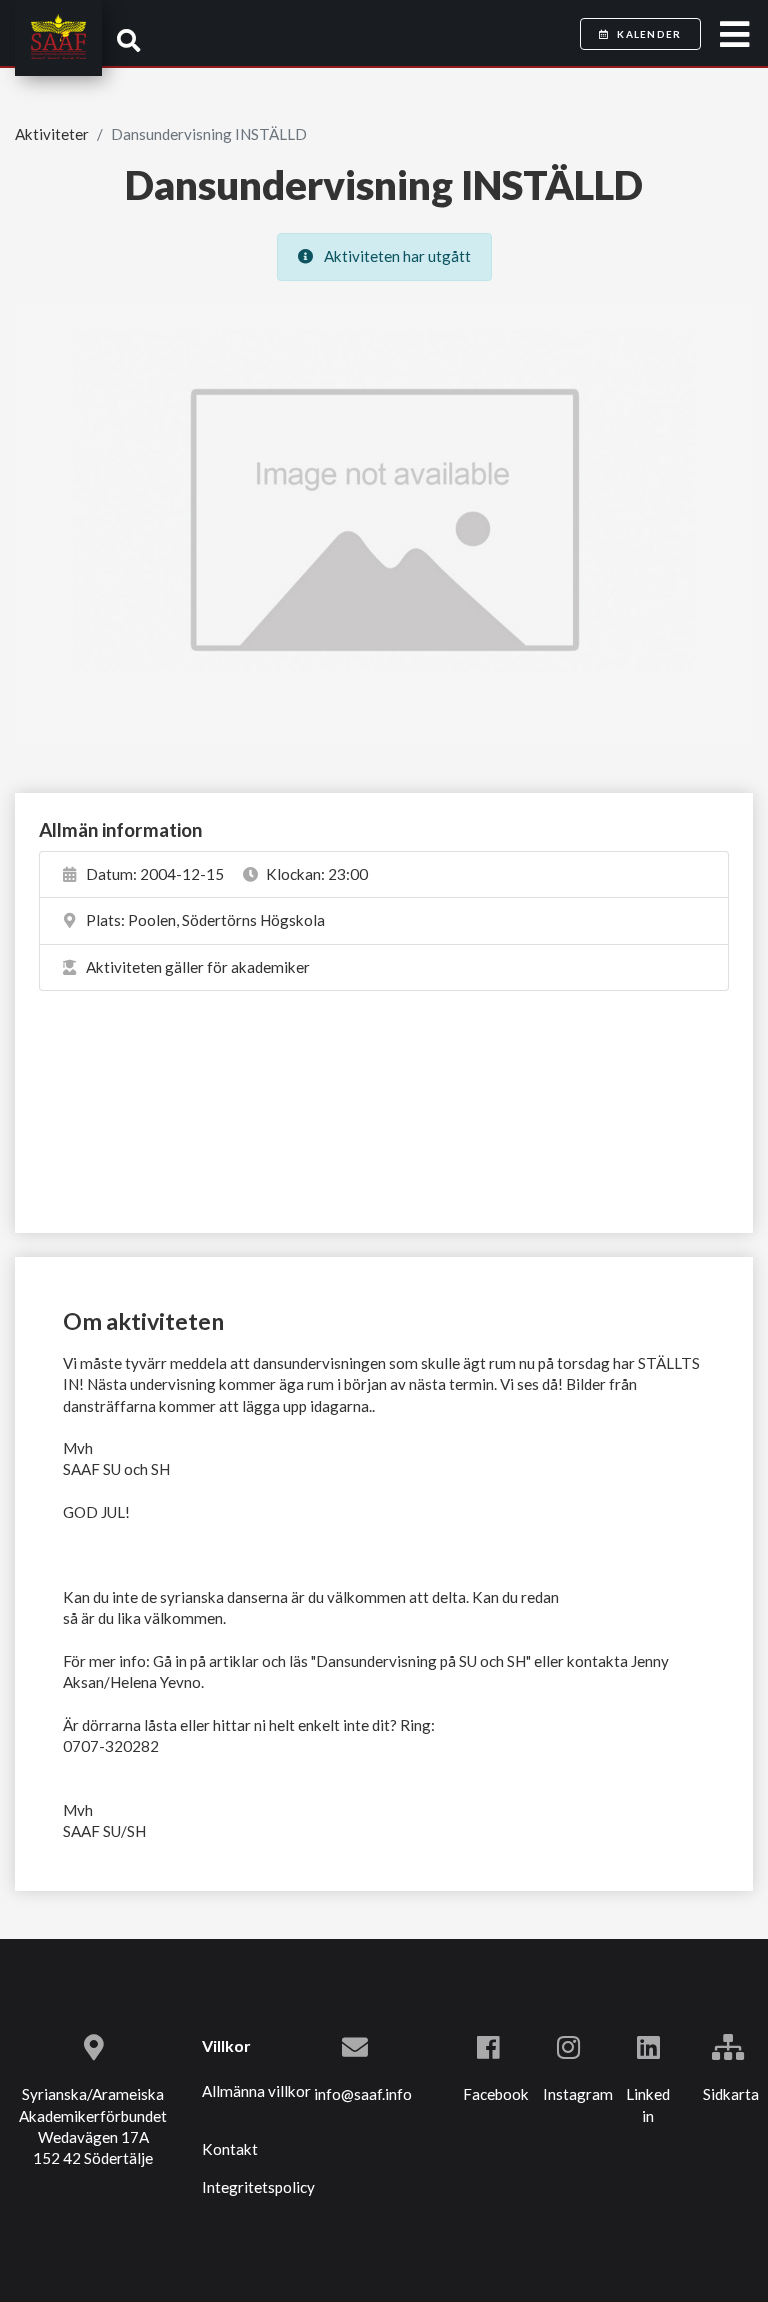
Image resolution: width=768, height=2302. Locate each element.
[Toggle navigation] (734, 35)
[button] (128, 40)
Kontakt (230, 2149)
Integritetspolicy (258, 2187)
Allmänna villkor (256, 2091)
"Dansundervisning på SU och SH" (421, 1661)
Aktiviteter (52, 134)
